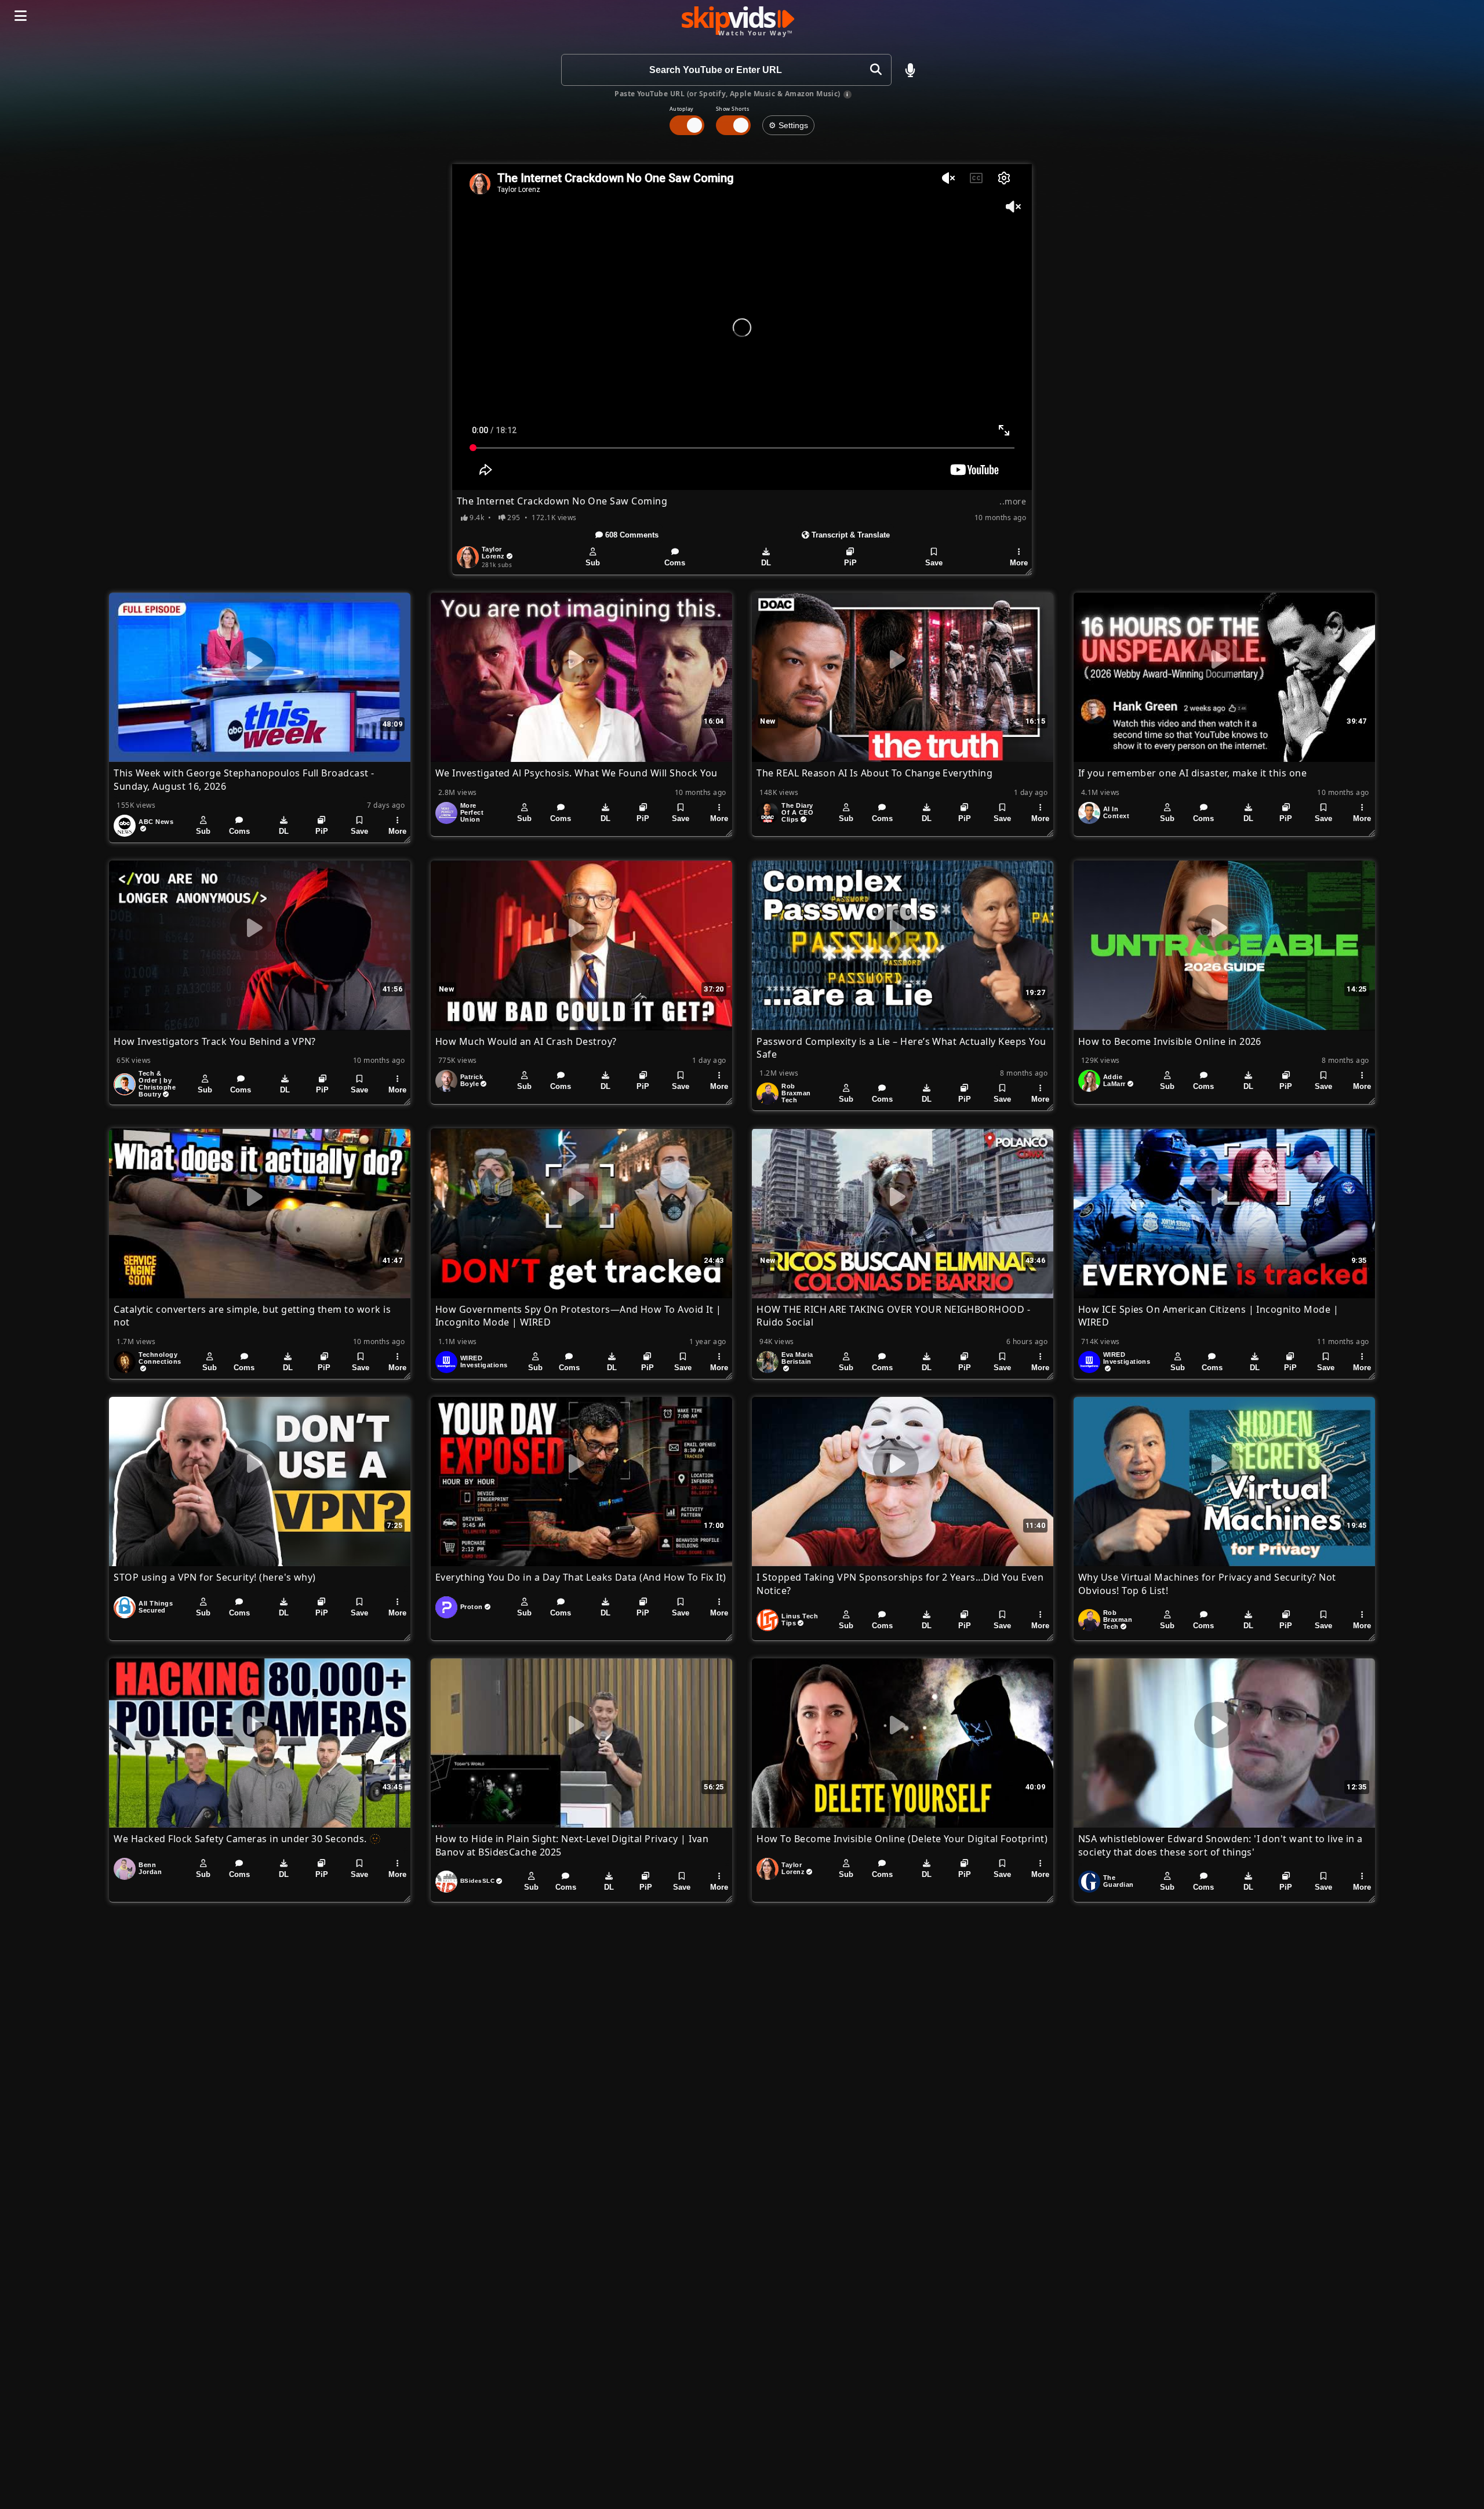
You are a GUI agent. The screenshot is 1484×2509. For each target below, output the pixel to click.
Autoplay (682, 109)
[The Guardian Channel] (1089, 1882)
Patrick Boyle (472, 1080)
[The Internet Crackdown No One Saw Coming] (742, 327)
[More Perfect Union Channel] (446, 813)
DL (766, 563)
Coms (675, 563)
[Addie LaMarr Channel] (1089, 1081)
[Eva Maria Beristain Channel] (768, 1362)
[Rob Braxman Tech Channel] (768, 1094)
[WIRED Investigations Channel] (446, 1362)
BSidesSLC (477, 1881)
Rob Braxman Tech (796, 1093)
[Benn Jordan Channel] (125, 1869)
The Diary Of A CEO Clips (797, 812)
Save (934, 563)
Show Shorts (732, 109)
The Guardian (1119, 1881)
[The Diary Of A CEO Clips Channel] (768, 813)
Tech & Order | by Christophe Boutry (157, 1084)
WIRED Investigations (484, 1361)
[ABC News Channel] (125, 826)
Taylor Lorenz (493, 553)
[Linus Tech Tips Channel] (768, 1620)
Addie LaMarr (1114, 1080)
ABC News (156, 822)
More (1019, 563)
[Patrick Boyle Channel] (446, 1081)
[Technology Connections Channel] (125, 1362)
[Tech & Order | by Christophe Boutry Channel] (125, 1084)
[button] (910, 70)
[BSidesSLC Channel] (446, 1882)
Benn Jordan (150, 1868)
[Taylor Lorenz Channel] (468, 557)
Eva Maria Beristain (797, 1358)
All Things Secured (156, 1607)
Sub (593, 563)
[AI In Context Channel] (1089, 813)
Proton (472, 1607)
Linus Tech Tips (800, 1620)
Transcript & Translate (850, 535)
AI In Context (1116, 812)
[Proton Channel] (446, 1607)
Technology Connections (160, 1358)
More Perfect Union (472, 812)
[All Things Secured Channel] (125, 1607)
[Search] (876, 70)
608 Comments (631, 535)
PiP (850, 563)
